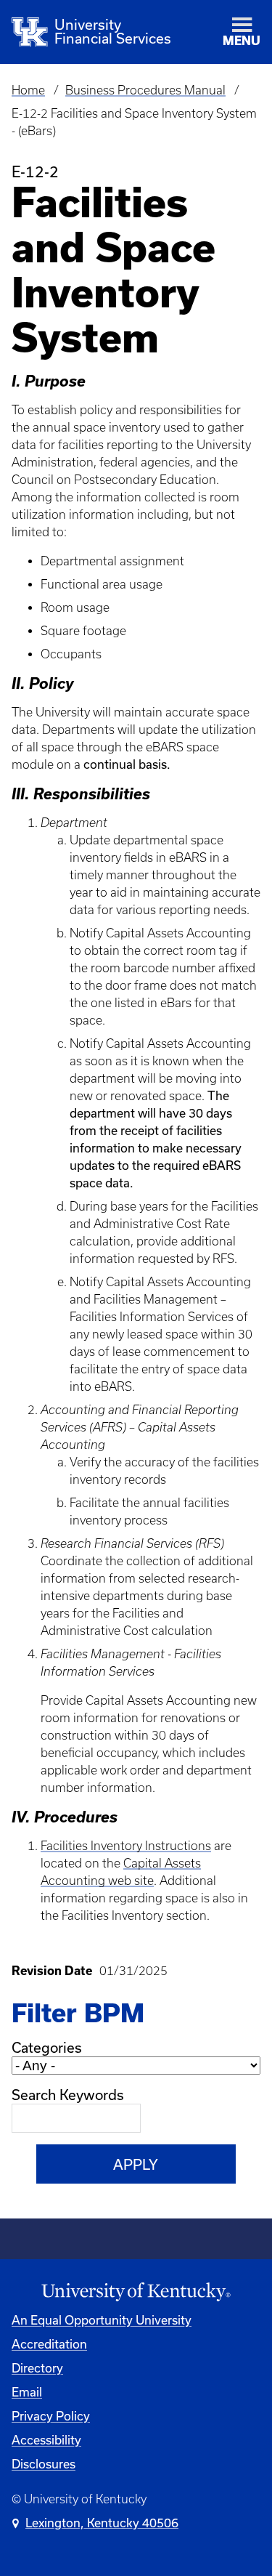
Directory (37, 2368)
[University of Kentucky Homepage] (136, 2292)
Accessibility (46, 2440)
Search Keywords (68, 2095)
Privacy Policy (51, 2416)
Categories (47, 2047)
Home (28, 90)
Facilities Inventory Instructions (126, 1846)
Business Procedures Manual (145, 90)
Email (27, 2392)
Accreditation (49, 2344)
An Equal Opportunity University (102, 2320)
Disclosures (44, 2464)
